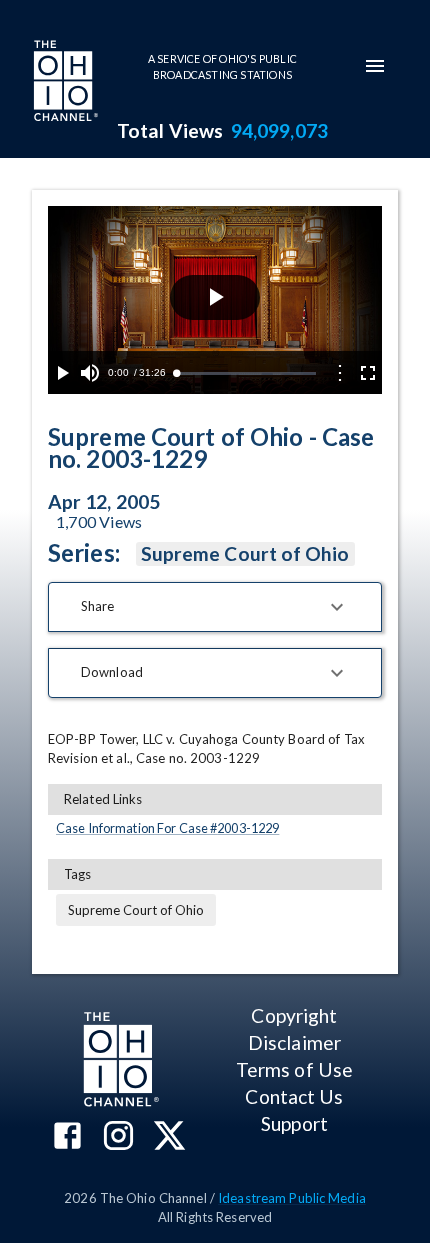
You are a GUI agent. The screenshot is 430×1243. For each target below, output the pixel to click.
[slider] (246, 373)
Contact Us (294, 1096)
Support (294, 1123)
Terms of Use (294, 1069)
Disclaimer (294, 1042)
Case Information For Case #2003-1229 (167, 828)
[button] (215, 607)
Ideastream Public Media (292, 1198)
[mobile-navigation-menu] (375, 66)
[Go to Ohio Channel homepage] (64, 83)
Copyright (294, 1015)
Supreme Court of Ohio (245, 553)
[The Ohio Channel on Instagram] (118, 1137)
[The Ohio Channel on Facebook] (67, 1137)
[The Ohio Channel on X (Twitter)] (169, 1137)
